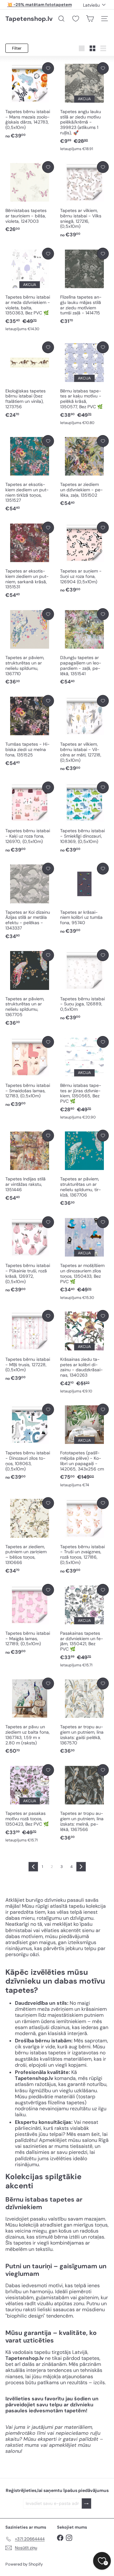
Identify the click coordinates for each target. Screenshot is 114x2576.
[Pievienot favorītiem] (48, 68)
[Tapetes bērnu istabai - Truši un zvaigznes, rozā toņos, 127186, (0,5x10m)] (84, 1536)
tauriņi (42, 2266)
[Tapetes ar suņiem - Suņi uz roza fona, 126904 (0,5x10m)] (84, 558)
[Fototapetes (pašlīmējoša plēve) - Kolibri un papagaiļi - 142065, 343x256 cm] (84, 1446)
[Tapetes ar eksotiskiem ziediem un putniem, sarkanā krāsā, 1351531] (30, 560)
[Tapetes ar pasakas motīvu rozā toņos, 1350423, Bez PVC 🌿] (30, 1804)
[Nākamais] (81, 1867)
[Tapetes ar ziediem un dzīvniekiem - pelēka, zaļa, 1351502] (84, 471)
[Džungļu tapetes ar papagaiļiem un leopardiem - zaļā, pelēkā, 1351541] (84, 647)
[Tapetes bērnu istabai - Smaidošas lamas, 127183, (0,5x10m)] (30, 1072)
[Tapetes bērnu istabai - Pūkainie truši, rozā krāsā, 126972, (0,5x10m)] (30, 1255)
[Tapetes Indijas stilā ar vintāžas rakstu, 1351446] (30, 1166)
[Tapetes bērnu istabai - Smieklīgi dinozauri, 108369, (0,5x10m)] (84, 818)
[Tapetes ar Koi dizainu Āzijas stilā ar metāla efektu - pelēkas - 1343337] (30, 901)
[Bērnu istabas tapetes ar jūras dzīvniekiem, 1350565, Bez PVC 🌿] (84, 1078)
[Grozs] (90, 19)
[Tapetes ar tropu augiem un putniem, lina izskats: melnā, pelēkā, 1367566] (84, 1803)
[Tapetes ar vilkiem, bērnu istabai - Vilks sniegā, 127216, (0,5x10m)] (84, 200)
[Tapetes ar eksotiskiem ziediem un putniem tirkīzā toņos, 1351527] (30, 474)
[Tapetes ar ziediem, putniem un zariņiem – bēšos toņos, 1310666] (30, 1536)
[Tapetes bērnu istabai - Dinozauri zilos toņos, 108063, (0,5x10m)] (30, 1442)
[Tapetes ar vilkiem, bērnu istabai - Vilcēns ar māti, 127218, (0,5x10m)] (84, 734)
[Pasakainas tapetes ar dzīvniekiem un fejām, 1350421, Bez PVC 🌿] (84, 1626)
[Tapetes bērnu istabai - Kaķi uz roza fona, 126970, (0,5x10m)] (30, 818)
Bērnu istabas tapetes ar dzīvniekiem (44, 2203)
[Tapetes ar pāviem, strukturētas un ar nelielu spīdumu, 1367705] (30, 988)
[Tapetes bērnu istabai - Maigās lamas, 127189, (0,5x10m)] (30, 1620)
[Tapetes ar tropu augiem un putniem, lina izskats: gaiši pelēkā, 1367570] (84, 1716)
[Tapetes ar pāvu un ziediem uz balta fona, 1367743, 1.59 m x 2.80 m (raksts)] (30, 1716)
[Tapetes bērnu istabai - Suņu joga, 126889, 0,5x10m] (84, 985)
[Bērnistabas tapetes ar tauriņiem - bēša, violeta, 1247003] (30, 197)
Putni (13, 2266)
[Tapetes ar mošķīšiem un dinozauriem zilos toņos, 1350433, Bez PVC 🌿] (84, 1258)
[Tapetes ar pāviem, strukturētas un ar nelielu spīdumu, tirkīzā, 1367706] (84, 1168)
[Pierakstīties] (86, 2503)
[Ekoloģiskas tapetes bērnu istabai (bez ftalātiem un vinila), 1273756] (30, 380)
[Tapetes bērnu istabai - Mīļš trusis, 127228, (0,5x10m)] (30, 1346)
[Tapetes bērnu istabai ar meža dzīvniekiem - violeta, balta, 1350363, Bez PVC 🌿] (30, 290)
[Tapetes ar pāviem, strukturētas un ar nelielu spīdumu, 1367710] (30, 647)
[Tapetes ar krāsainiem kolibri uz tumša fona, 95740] (84, 899)
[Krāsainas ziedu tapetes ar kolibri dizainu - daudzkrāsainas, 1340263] (84, 1352)
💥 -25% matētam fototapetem (40, 5)
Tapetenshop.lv (29, 19)
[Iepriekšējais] (33, 1867)
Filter (17, 48)
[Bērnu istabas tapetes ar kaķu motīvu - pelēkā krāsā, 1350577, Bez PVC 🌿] (84, 384)
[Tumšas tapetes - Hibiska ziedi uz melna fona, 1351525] (30, 731)
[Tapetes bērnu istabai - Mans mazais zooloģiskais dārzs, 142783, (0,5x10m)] (30, 101)
